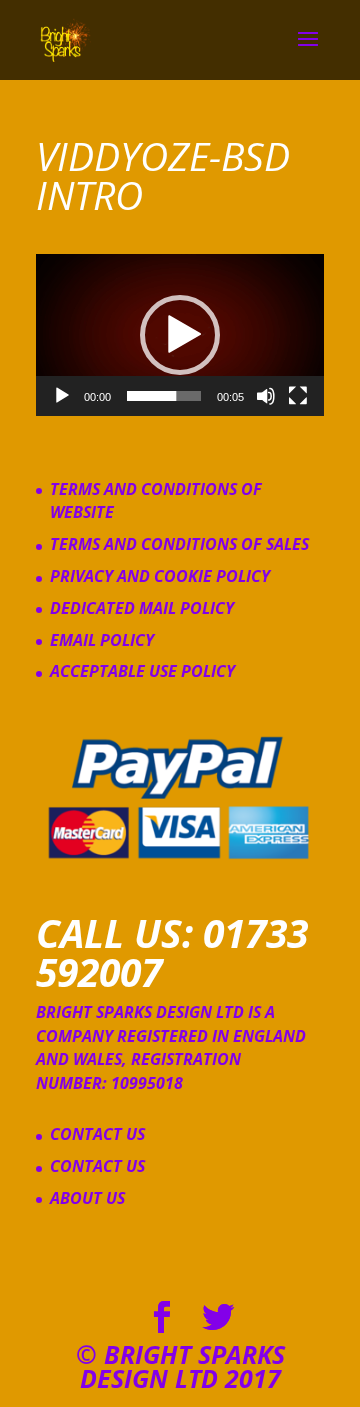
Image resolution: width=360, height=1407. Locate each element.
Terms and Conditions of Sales (179, 544)
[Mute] (266, 396)
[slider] (164, 396)
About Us (87, 1198)
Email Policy (102, 640)
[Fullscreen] (298, 396)
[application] (180, 335)
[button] (180, 335)
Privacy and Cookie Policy (160, 576)
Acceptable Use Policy (142, 671)
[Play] (62, 396)
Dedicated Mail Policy (142, 608)
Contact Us (97, 1134)
